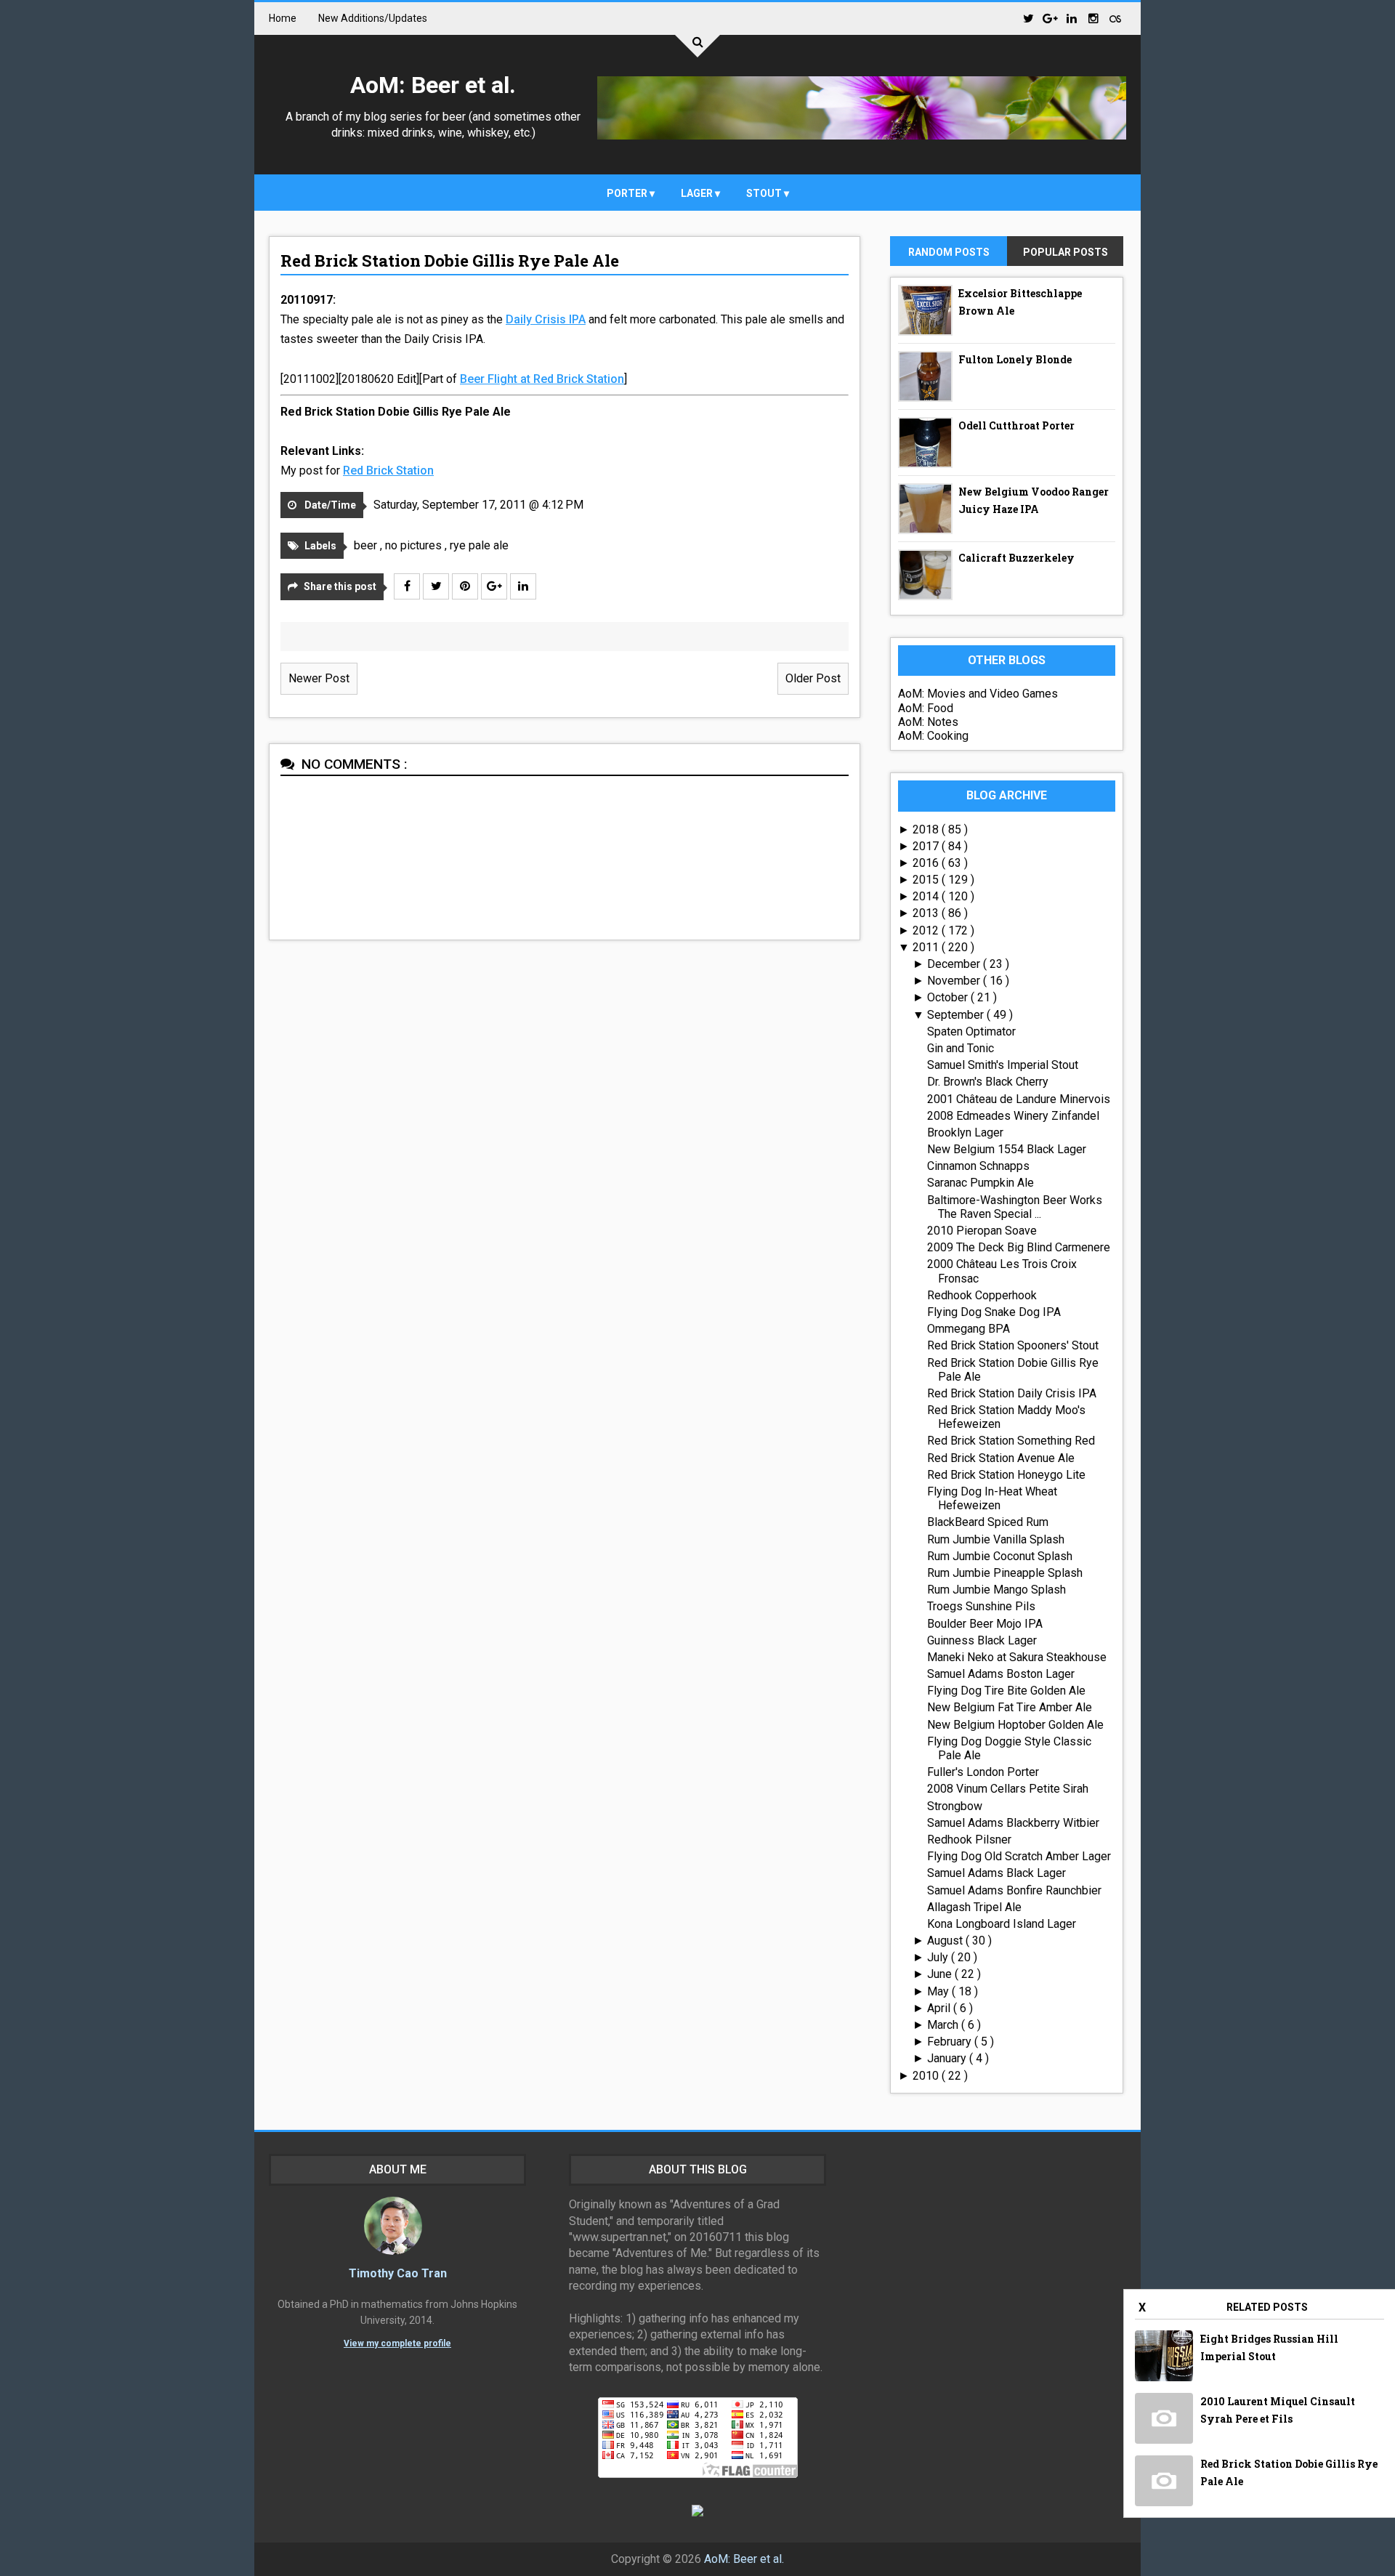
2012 (927, 930)
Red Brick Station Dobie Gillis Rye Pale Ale (450, 261)
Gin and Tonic (961, 1048)
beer (367, 545)
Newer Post (319, 678)
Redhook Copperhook (982, 1295)
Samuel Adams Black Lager (996, 1873)
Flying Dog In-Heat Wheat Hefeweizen (992, 1498)
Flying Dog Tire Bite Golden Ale (1006, 1691)
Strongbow (955, 1806)
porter (628, 193)
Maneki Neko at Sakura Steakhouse (1017, 1657)
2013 (927, 913)
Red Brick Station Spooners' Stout (1013, 1345)
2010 (927, 2076)
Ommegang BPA (969, 1329)
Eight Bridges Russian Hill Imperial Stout (1269, 2347)
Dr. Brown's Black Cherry (988, 1082)
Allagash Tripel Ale (974, 1907)
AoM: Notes (928, 722)
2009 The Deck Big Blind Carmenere (1019, 1247)
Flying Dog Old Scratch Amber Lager (1019, 1856)
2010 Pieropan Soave (982, 1231)
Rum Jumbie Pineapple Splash (1005, 1573)
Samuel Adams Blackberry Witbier (1013, 1823)
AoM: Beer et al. (433, 85)
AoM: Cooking (933, 736)
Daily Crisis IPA (546, 319)
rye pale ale (479, 545)
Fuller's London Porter (983, 1772)
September (957, 1015)
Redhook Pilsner (969, 1840)
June (941, 1974)
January (948, 2058)
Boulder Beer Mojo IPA (985, 1624)
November (955, 981)
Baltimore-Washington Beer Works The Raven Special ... (1015, 1207)
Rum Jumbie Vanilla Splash (996, 1539)
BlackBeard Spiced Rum (988, 1522)
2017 (927, 846)
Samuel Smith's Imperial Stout (1003, 1065)
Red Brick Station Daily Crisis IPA (1012, 1393)
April (940, 2008)
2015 (927, 880)
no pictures (415, 545)
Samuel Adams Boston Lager (1001, 1674)
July (939, 1957)
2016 (927, 863)
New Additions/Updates (373, 18)
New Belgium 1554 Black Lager (1007, 1149)
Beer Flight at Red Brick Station (542, 379)
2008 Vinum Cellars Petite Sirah (1008, 1789)
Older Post (813, 678)
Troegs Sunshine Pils (981, 1606)
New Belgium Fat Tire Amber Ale (1010, 1707)
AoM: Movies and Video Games (978, 694)
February (951, 2042)
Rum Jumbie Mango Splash (996, 1590)
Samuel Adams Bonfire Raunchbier (1014, 1890)
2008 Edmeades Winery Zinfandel (1013, 1116)
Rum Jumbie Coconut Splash (1000, 1556)
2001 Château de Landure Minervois (1019, 1099)
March (944, 2025)
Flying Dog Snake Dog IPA (994, 1312)
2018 (927, 829)
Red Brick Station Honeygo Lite (1006, 1475)
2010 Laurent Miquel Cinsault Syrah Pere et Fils (1278, 2410)
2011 (927, 947)
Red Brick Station (388, 471)
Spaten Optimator (971, 1031)
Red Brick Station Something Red (1011, 1441)
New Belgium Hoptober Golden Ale (1015, 1725)
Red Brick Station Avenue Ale (1001, 1458)
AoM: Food (926, 708)
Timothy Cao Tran (398, 2273)
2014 (927, 896)
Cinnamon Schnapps (978, 1166)
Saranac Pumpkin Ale (980, 1183)
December (955, 964)
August (946, 1941)
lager (698, 193)
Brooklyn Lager (965, 1132)
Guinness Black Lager (982, 1640)
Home (283, 18)
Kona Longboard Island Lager (1002, 1924)
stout (765, 193)
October (949, 997)
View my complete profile (397, 2343)
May (939, 1991)
